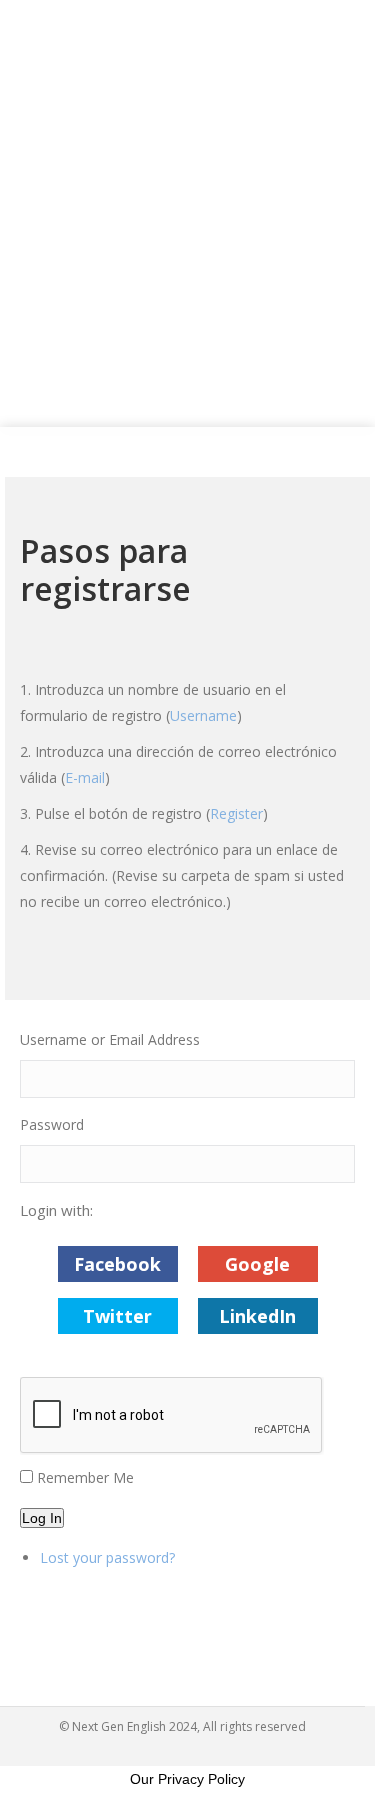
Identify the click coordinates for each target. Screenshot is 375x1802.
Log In (42, 1518)
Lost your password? (107, 1557)
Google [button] (257, 1264)
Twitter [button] (117, 1316)
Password (52, 1124)
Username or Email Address (110, 1039)
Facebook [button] (117, 1264)
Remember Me (85, 1477)
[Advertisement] (187, 213)
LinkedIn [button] (257, 1316)
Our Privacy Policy (187, 1779)
